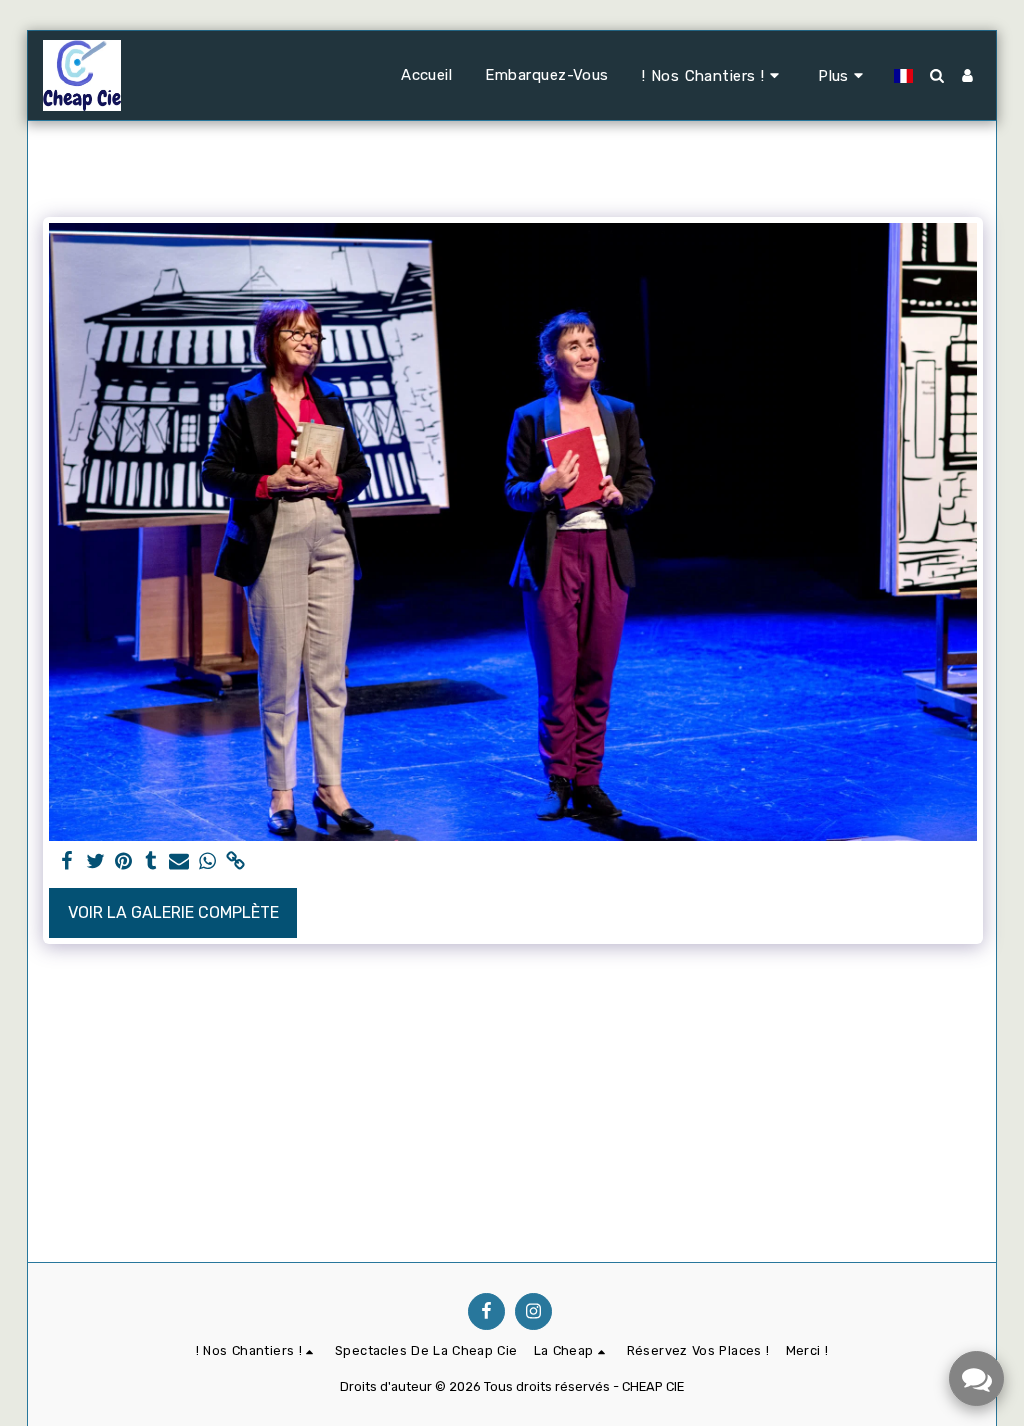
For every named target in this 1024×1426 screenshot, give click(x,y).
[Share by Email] (179, 862)
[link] (235, 862)
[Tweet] (95, 862)
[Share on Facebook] (67, 862)
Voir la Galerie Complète (173, 912)
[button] (713, 75)
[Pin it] (123, 862)
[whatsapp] (207, 862)
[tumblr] (151, 862)
